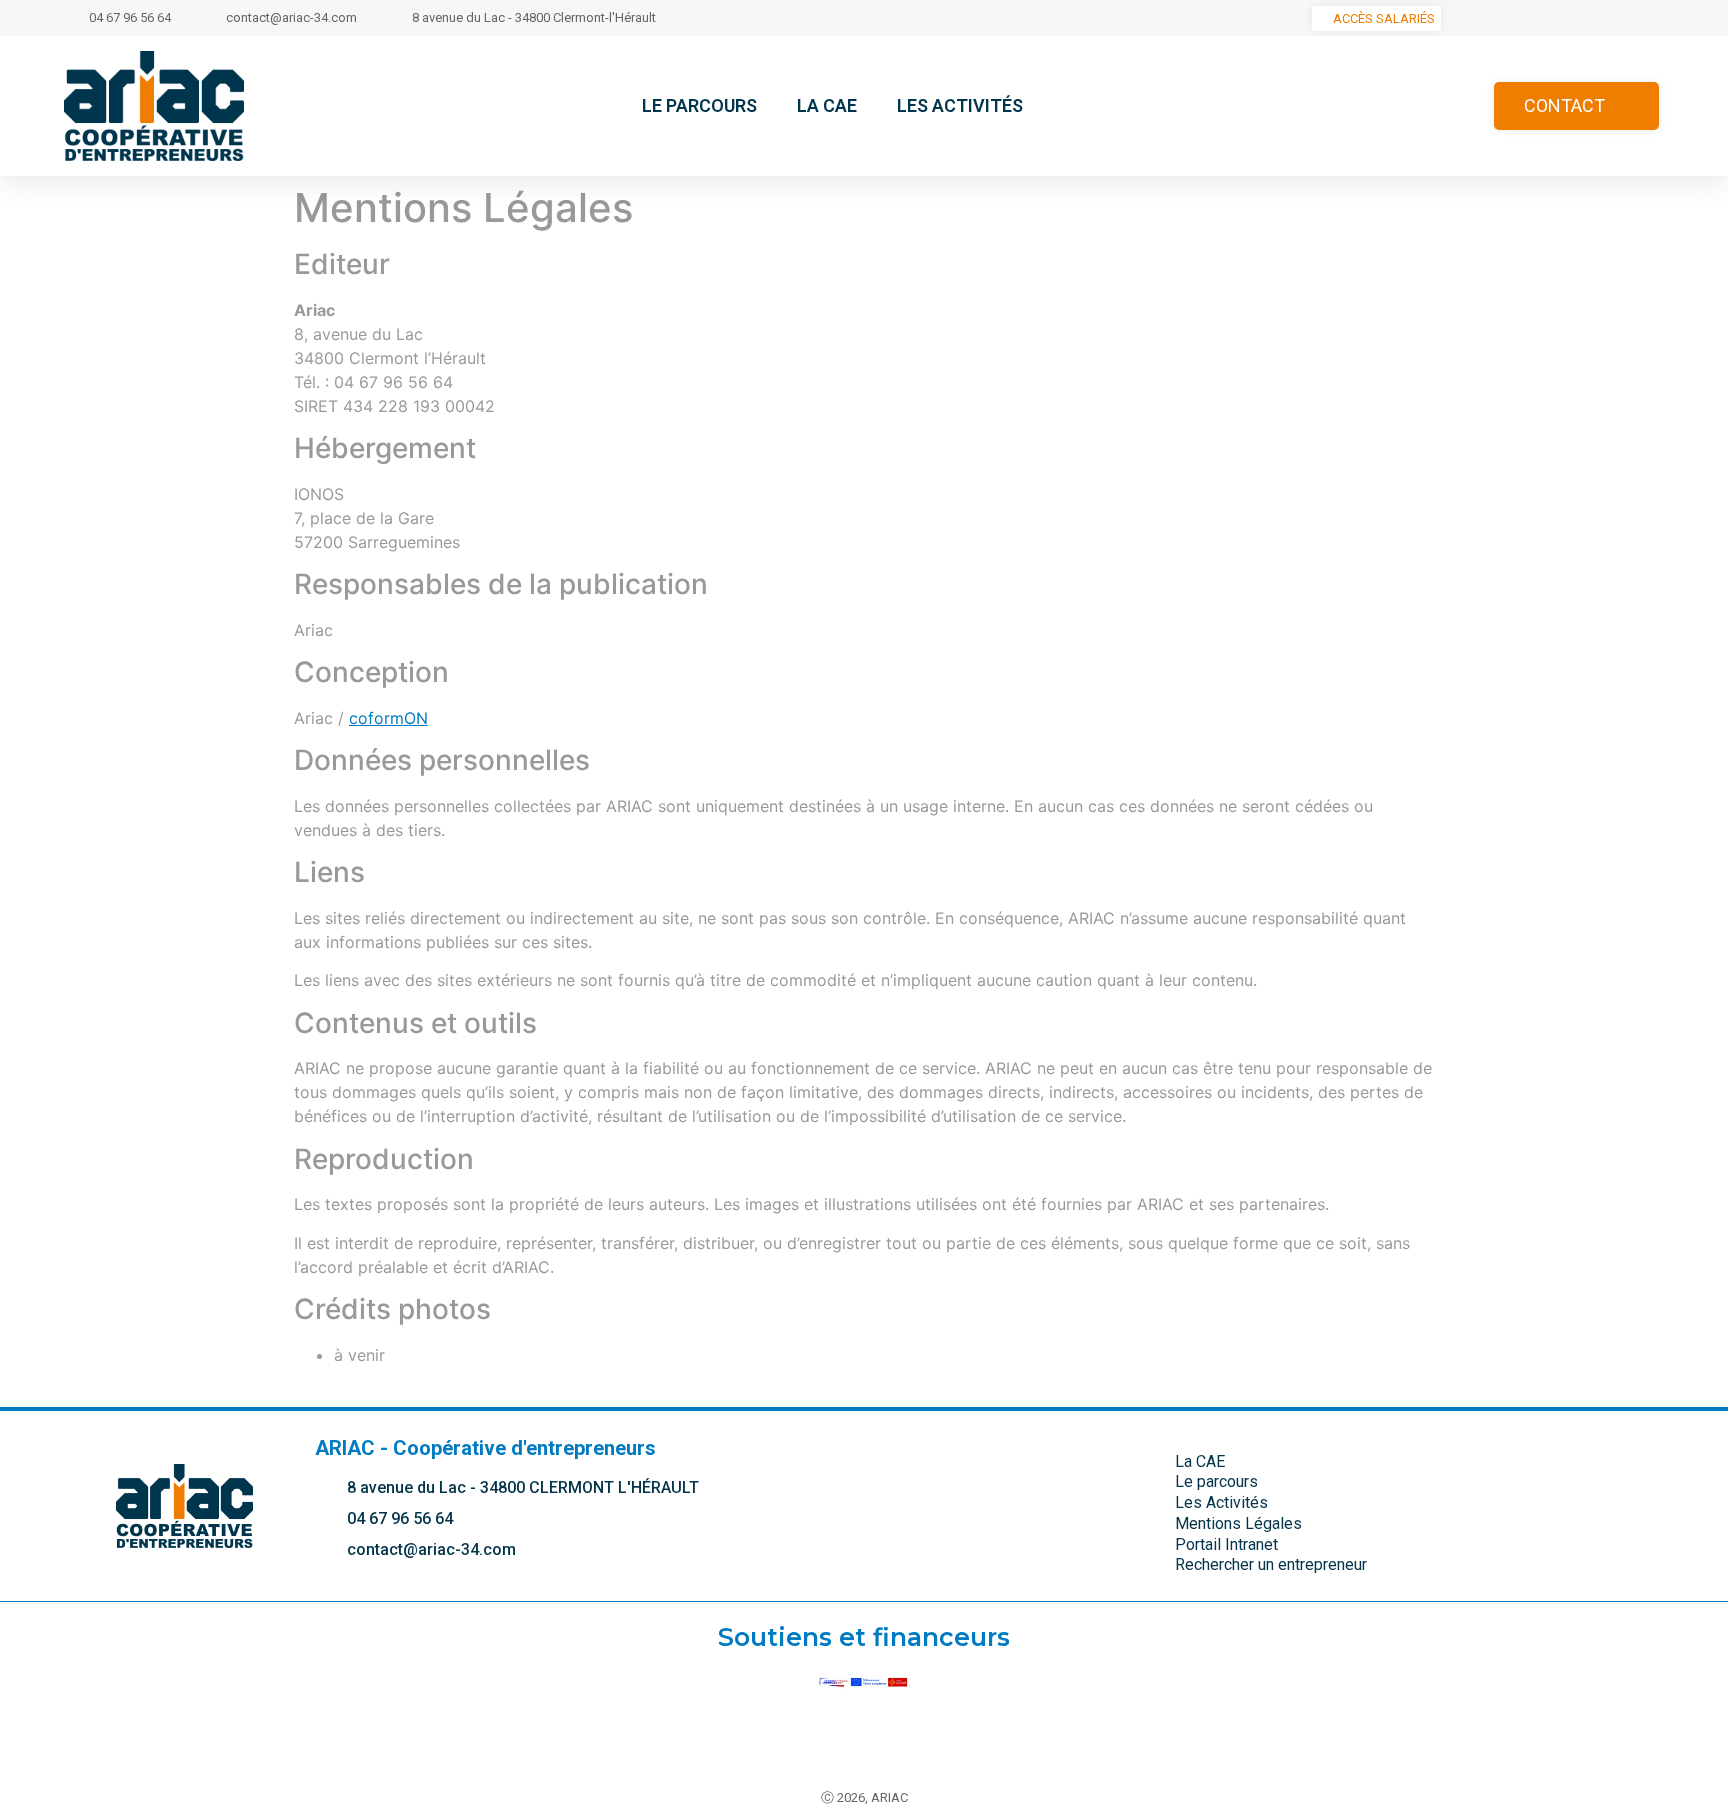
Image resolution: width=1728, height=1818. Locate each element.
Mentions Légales (1238, 1523)
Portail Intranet (1226, 1544)
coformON (388, 718)
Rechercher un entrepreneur (1271, 1564)
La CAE (827, 105)
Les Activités (960, 105)
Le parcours (699, 105)
